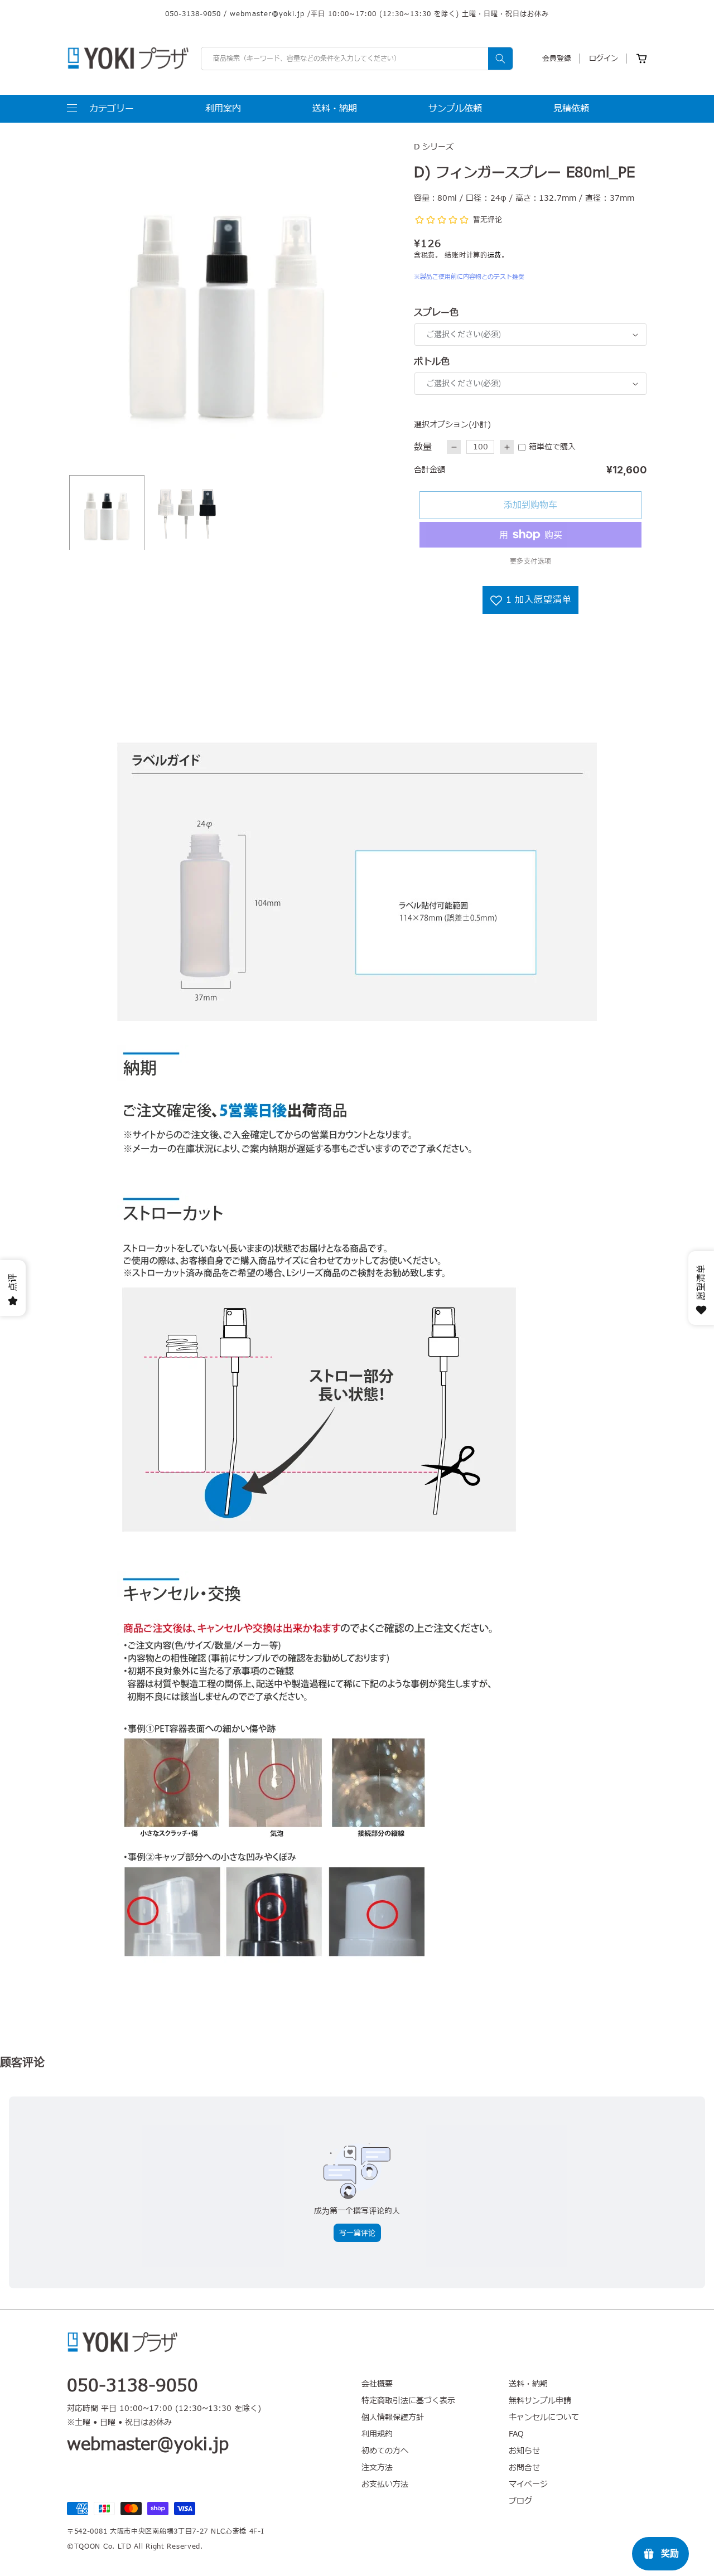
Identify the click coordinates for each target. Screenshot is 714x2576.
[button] (100, 109)
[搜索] (500, 59)
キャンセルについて (544, 2417)
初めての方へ (385, 2451)
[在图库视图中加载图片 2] (187, 513)
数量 (423, 447)
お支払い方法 (385, 2484)
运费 (495, 255)
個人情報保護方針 (393, 2417)
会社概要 (377, 2384)
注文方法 (377, 2468)
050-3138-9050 (193, 14)
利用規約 (377, 2434)
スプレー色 (436, 313)
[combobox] (357, 59)
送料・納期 (528, 2384)
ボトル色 (432, 362)
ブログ (520, 2501)
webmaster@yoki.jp (267, 14)
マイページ (528, 2484)
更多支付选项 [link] (531, 561)
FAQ (516, 2434)
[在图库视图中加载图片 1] (107, 513)
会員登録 (557, 59)
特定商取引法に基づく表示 (408, 2401)
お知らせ (524, 2451)
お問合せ (524, 2468)
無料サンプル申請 (540, 2401)
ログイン (604, 59)
